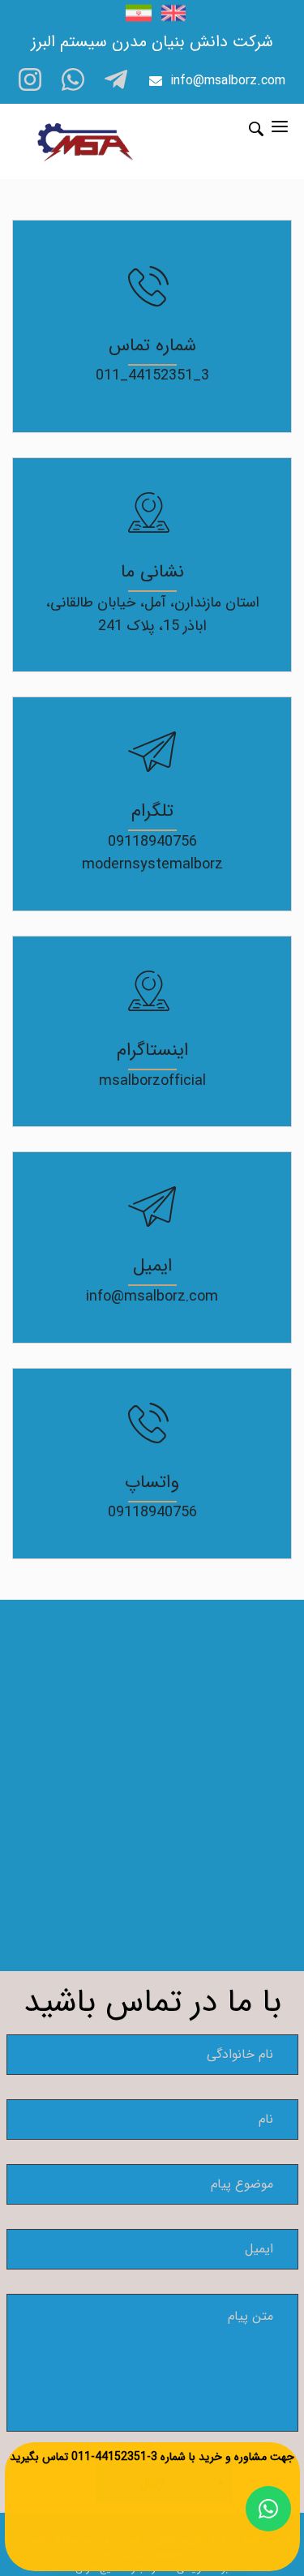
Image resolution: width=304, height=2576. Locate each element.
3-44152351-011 (114, 2457)
